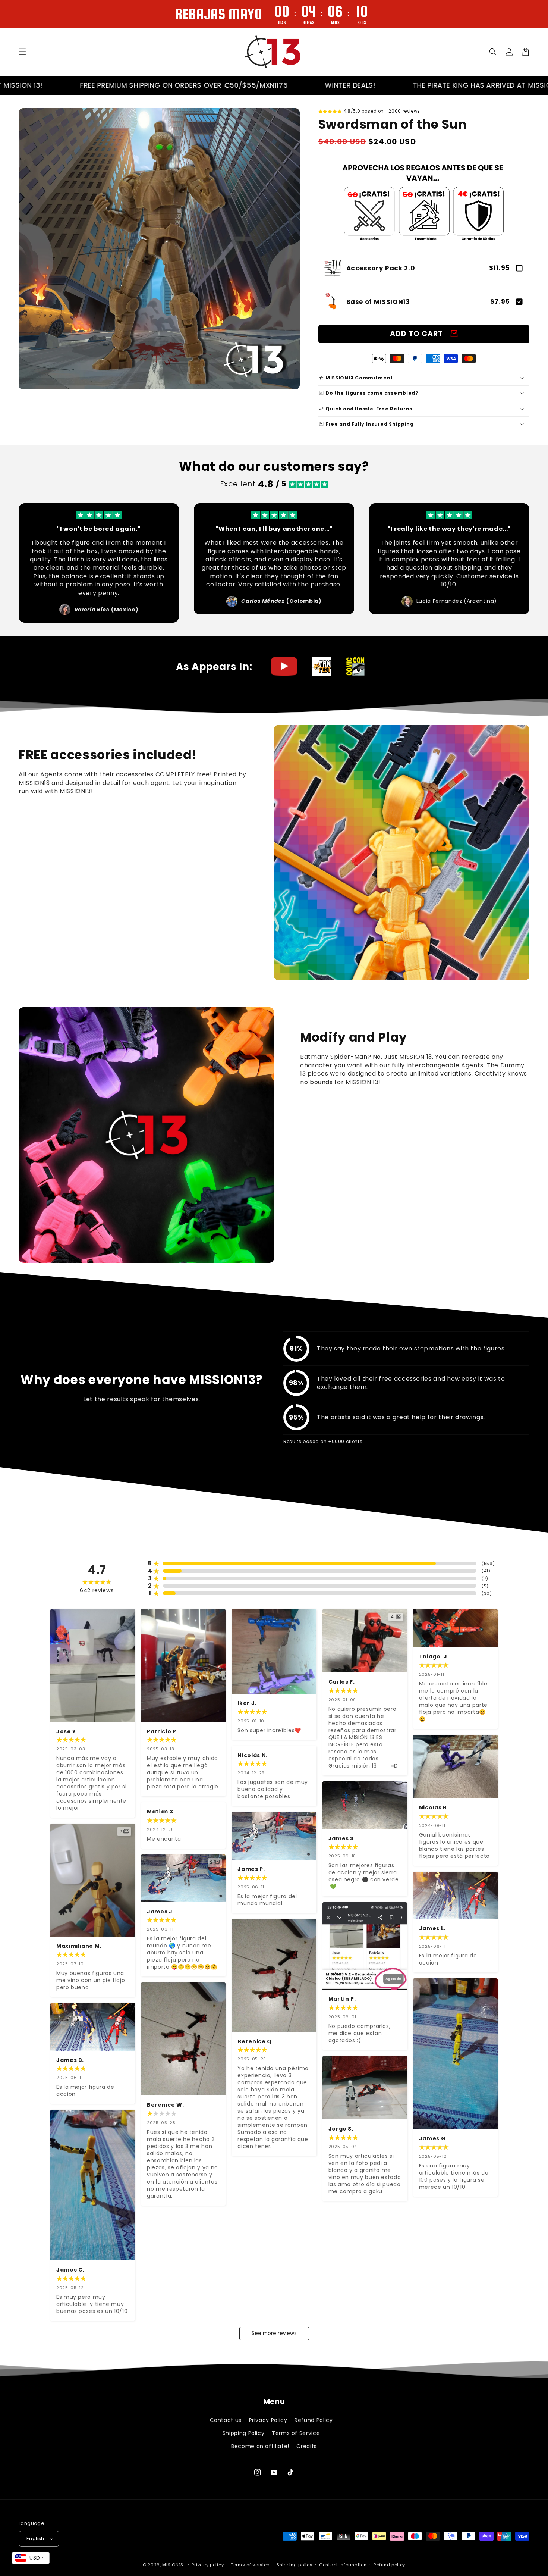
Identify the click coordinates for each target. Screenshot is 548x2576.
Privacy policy (208, 2565)
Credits (306, 2446)
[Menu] (22, 52)
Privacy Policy (268, 2420)
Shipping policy (295, 2565)
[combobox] (31, 2558)
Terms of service (250, 2565)
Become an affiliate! (260, 2446)
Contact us (226, 2420)
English (35, 2539)
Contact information (343, 2565)
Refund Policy (314, 2420)
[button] (493, 52)
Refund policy (389, 2565)
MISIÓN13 (173, 2565)
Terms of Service (296, 2433)
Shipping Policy (244, 2433)
